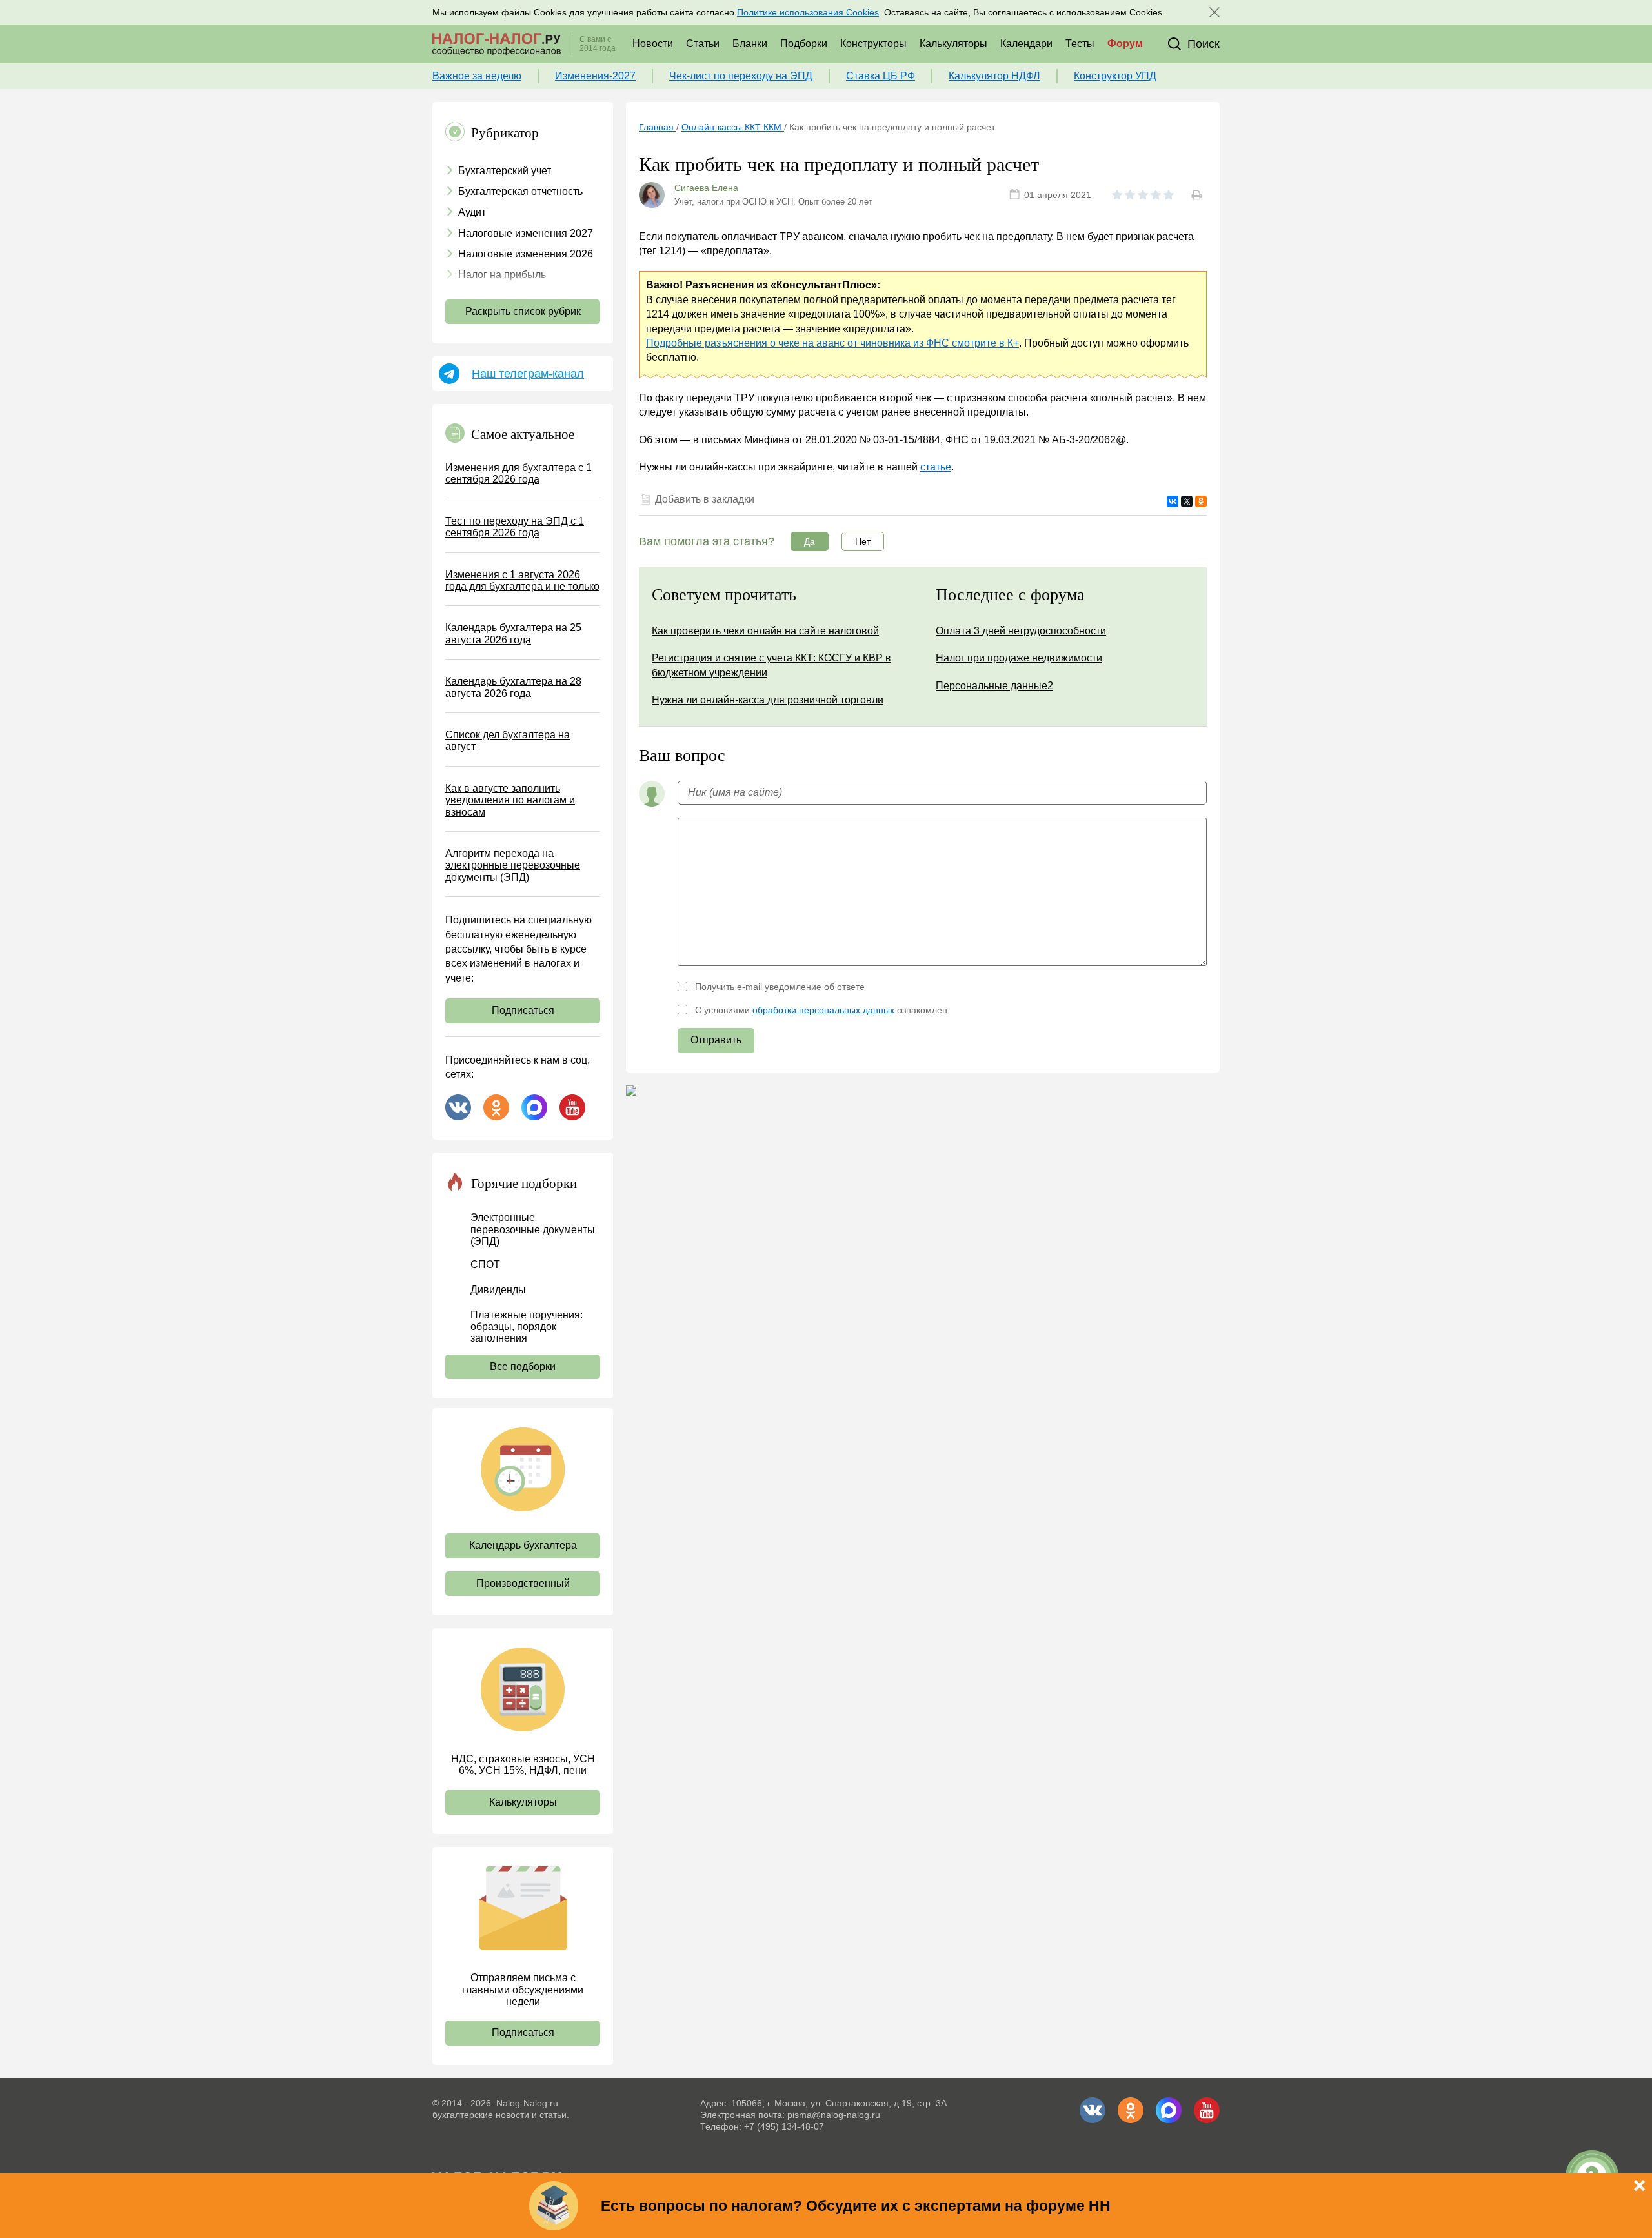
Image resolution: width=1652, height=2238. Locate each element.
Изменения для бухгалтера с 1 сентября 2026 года (519, 473)
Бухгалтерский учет (505, 171)
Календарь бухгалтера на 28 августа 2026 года (513, 687)
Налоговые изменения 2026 (526, 254)
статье (936, 467)
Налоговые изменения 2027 (526, 233)
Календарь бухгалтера (523, 1545)
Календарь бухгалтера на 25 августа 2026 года (513, 633)
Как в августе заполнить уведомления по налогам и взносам (510, 800)
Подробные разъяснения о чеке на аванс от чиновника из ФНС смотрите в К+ (832, 343)
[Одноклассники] (1201, 501)
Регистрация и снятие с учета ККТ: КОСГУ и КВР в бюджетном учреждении (771, 665)
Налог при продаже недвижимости (1019, 658)
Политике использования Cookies (808, 12)
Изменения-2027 (595, 76)
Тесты (1080, 44)
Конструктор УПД (1115, 76)
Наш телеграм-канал (528, 374)
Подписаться (523, 1010)
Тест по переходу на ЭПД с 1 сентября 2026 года (515, 527)
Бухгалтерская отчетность (520, 191)
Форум (1125, 44)
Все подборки (523, 1366)
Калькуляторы (953, 44)
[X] (1187, 501)
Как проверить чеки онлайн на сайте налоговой (765, 631)
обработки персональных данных (823, 1010)
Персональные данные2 (994, 686)
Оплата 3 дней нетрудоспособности (1021, 631)
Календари (1026, 44)
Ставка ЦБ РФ (881, 76)
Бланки (750, 44)
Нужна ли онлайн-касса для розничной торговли (768, 700)
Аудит (472, 212)
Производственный (523, 1583)
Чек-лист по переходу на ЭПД (741, 76)
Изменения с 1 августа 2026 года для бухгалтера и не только (522, 580)
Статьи (703, 44)
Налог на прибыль (502, 275)
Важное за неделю (477, 76)
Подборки (804, 44)
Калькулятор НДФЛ (994, 76)
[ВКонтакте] (1173, 501)
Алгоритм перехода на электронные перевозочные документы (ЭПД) (513, 865)
